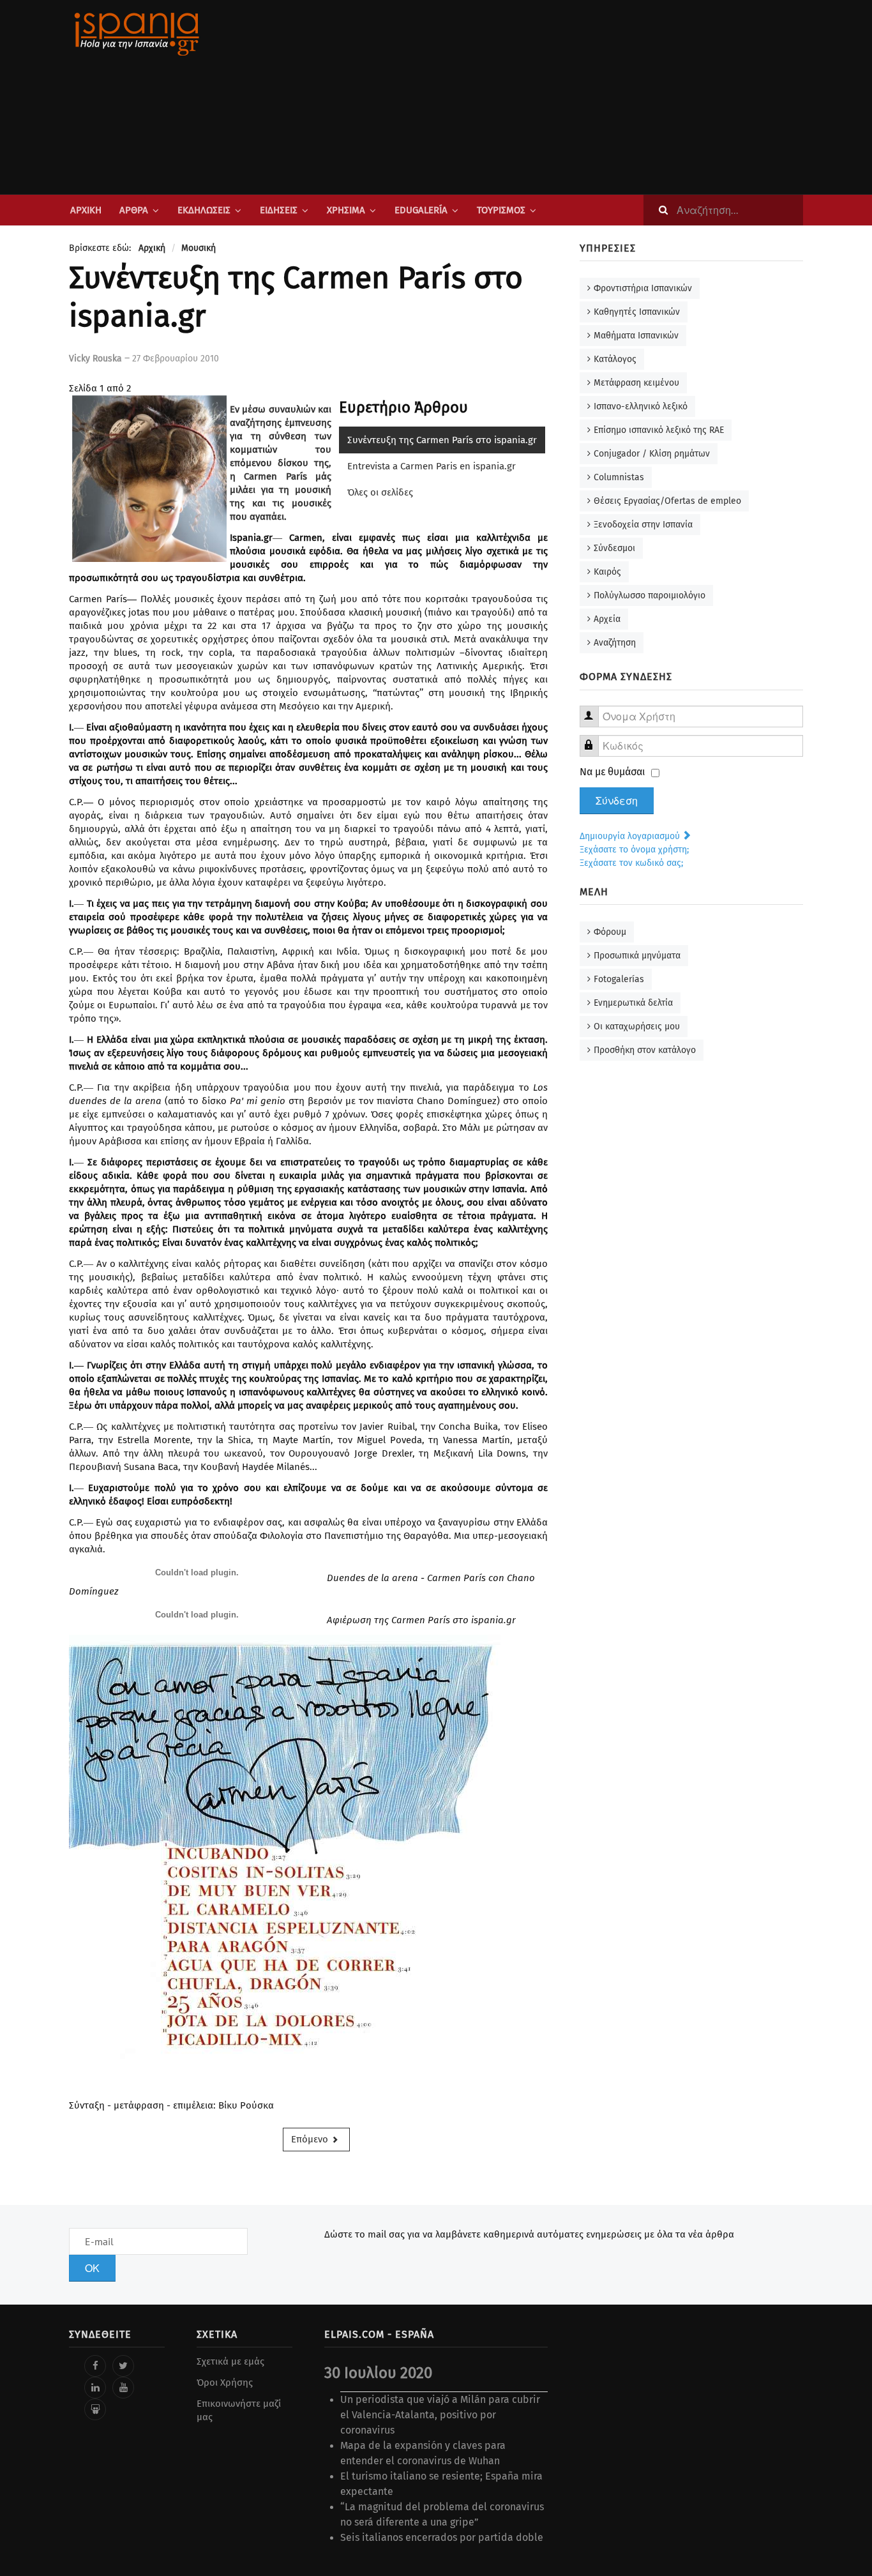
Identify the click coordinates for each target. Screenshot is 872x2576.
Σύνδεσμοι (614, 548)
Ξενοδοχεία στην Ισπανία (643, 525)
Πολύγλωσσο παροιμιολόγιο (650, 595)
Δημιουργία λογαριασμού (631, 836)
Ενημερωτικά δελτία (633, 1003)
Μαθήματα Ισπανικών (636, 336)
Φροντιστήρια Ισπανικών (643, 288)
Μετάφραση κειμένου (636, 383)
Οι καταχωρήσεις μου (637, 1027)
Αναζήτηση (615, 643)
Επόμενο (311, 2139)
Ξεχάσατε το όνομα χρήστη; (634, 850)
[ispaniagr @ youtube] (123, 2388)
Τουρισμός (501, 210)
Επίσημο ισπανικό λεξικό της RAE (659, 430)
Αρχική (86, 210)
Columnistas (619, 477)
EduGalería (421, 210)
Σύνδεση (617, 801)
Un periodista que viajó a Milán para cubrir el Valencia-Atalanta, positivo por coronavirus (440, 2415)
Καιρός (607, 572)
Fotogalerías (619, 979)
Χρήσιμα (346, 210)
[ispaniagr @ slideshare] (95, 2409)
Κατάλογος (615, 359)
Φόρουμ (610, 932)
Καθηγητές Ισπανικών (637, 312)
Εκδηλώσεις (204, 210)
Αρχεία (607, 619)
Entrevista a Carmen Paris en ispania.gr (432, 466)
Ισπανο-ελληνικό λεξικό (641, 406)
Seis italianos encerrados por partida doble (442, 2537)
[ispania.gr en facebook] (95, 2366)
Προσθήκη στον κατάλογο (645, 1050)
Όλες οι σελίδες (380, 492)
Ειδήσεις (279, 210)
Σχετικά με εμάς (230, 2361)
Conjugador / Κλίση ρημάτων (652, 454)
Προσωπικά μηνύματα (637, 956)
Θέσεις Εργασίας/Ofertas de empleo (667, 501)
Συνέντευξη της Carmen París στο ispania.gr (442, 440)
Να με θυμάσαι (613, 772)
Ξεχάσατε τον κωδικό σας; (631, 863)
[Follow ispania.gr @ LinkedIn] (95, 2388)
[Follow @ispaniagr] (123, 2366)
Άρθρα (134, 210)
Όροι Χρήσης (225, 2383)
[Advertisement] (564, 97)
